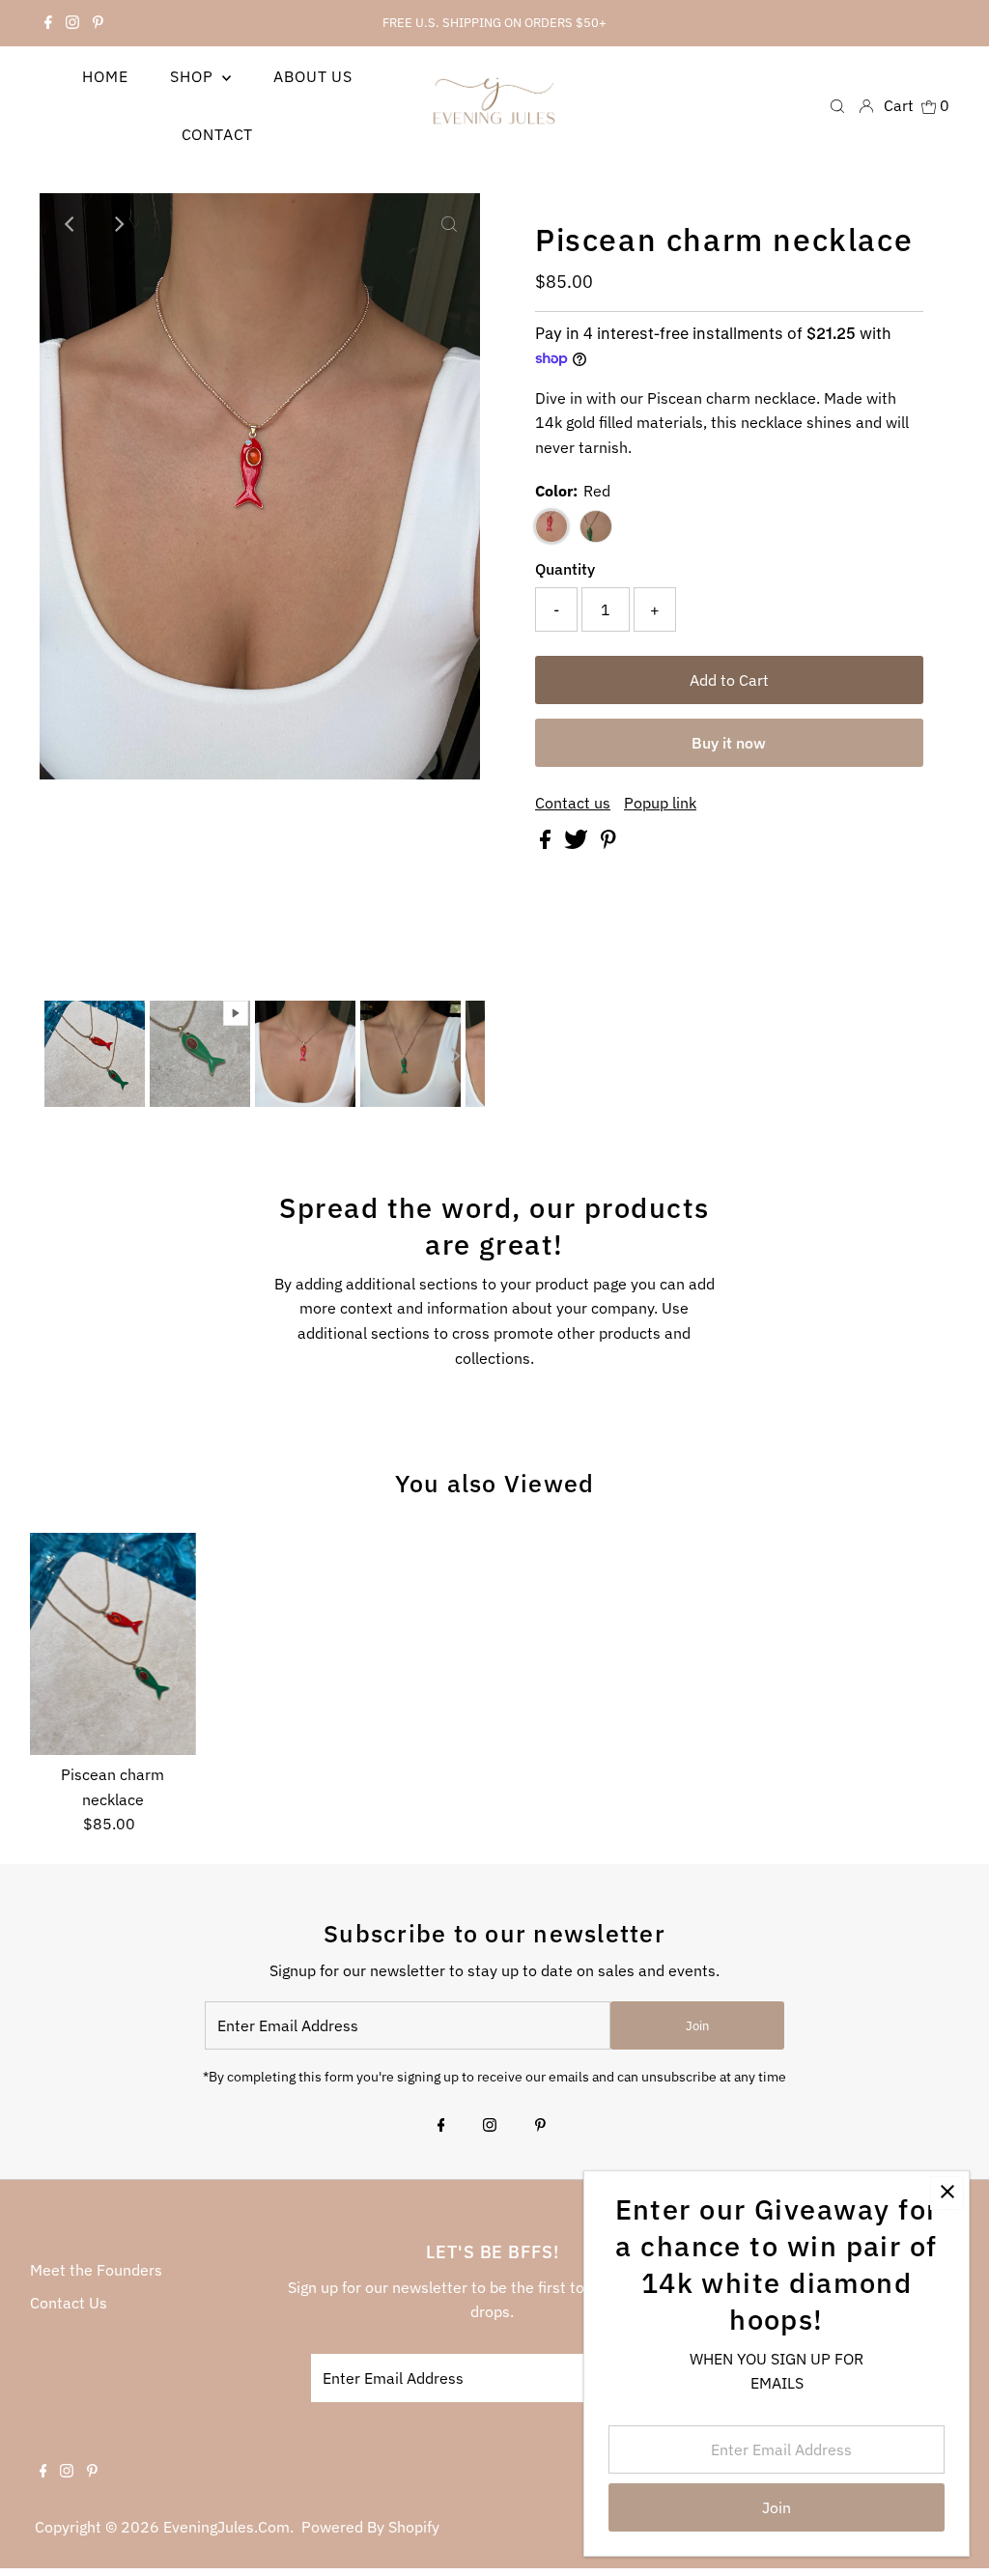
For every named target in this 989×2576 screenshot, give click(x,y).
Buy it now (729, 743)
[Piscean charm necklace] (113, 1644)
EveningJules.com (226, 2527)
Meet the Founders (96, 2270)
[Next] (118, 224)
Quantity (565, 569)
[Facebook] (48, 23)
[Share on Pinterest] (608, 843)
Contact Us (69, 2303)
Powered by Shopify (370, 2527)
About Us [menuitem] (312, 76)
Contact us (573, 803)
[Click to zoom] (449, 224)
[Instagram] (72, 23)
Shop (194, 76)
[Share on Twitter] (578, 843)
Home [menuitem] (105, 76)
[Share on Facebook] (547, 843)
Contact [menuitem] (218, 134)
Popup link (660, 803)
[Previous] (71, 224)
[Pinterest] (98, 23)
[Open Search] (837, 105)
